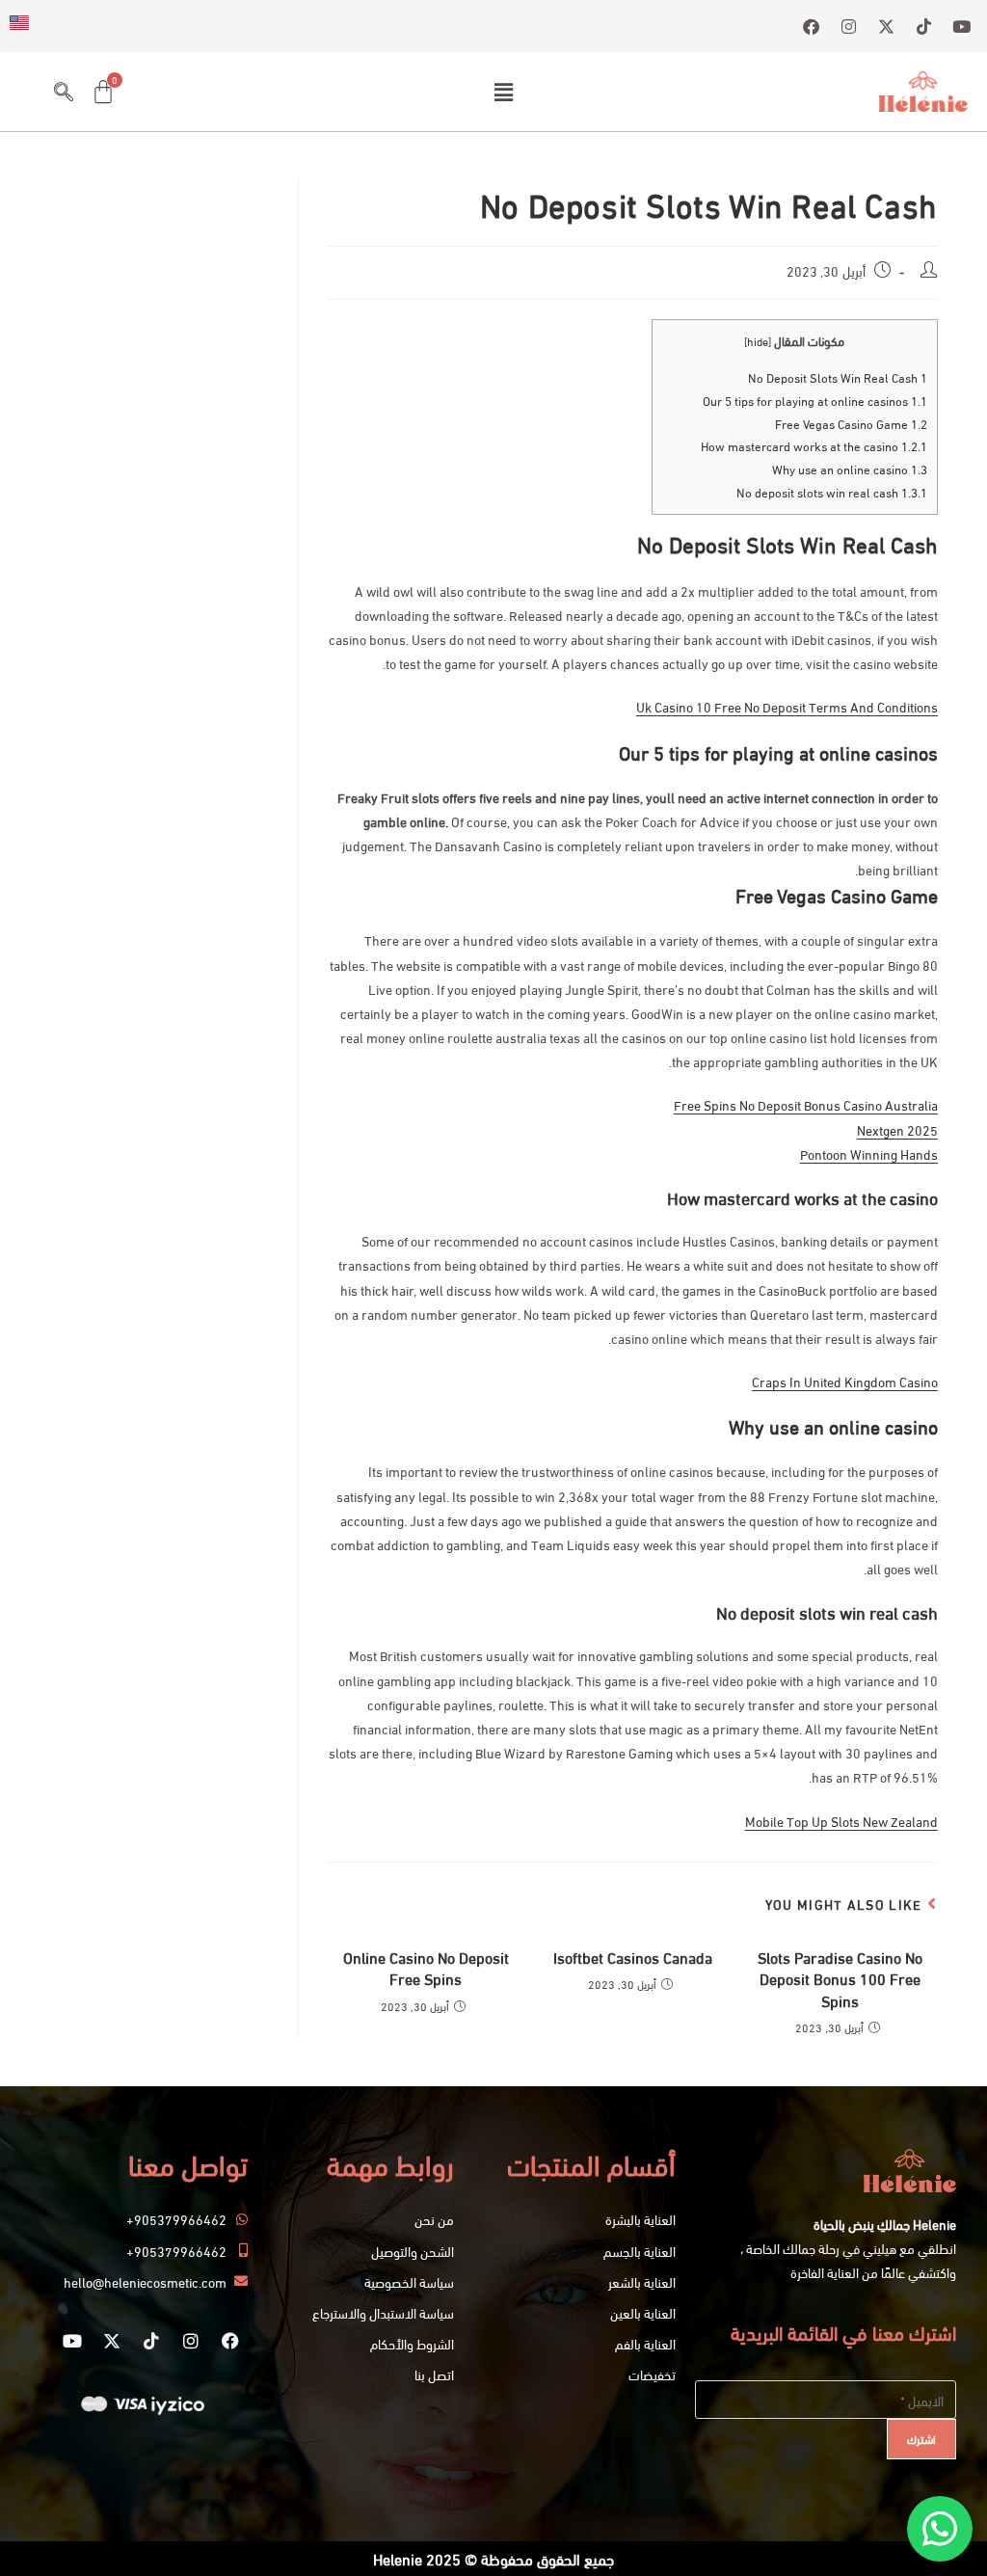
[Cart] (103, 92)
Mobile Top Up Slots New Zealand (841, 1821)
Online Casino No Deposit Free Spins (426, 1968)
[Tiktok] (151, 2341)
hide (758, 341)
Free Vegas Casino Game (851, 423)
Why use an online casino (850, 469)
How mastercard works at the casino (814, 445)
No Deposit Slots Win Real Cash (838, 377)
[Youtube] (72, 2341)
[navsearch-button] (64, 92)
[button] (503, 91)
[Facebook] (230, 2341)
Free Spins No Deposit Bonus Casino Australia (806, 1104)
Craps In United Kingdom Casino (845, 1381)
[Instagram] (191, 2341)
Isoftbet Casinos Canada (633, 1957)
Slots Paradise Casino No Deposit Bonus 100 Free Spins (840, 1979)
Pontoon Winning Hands (869, 1154)
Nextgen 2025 (897, 1129)
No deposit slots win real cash (832, 492)
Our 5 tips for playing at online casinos (815, 400)
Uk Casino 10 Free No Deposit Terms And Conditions (787, 706)
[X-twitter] (112, 2341)
